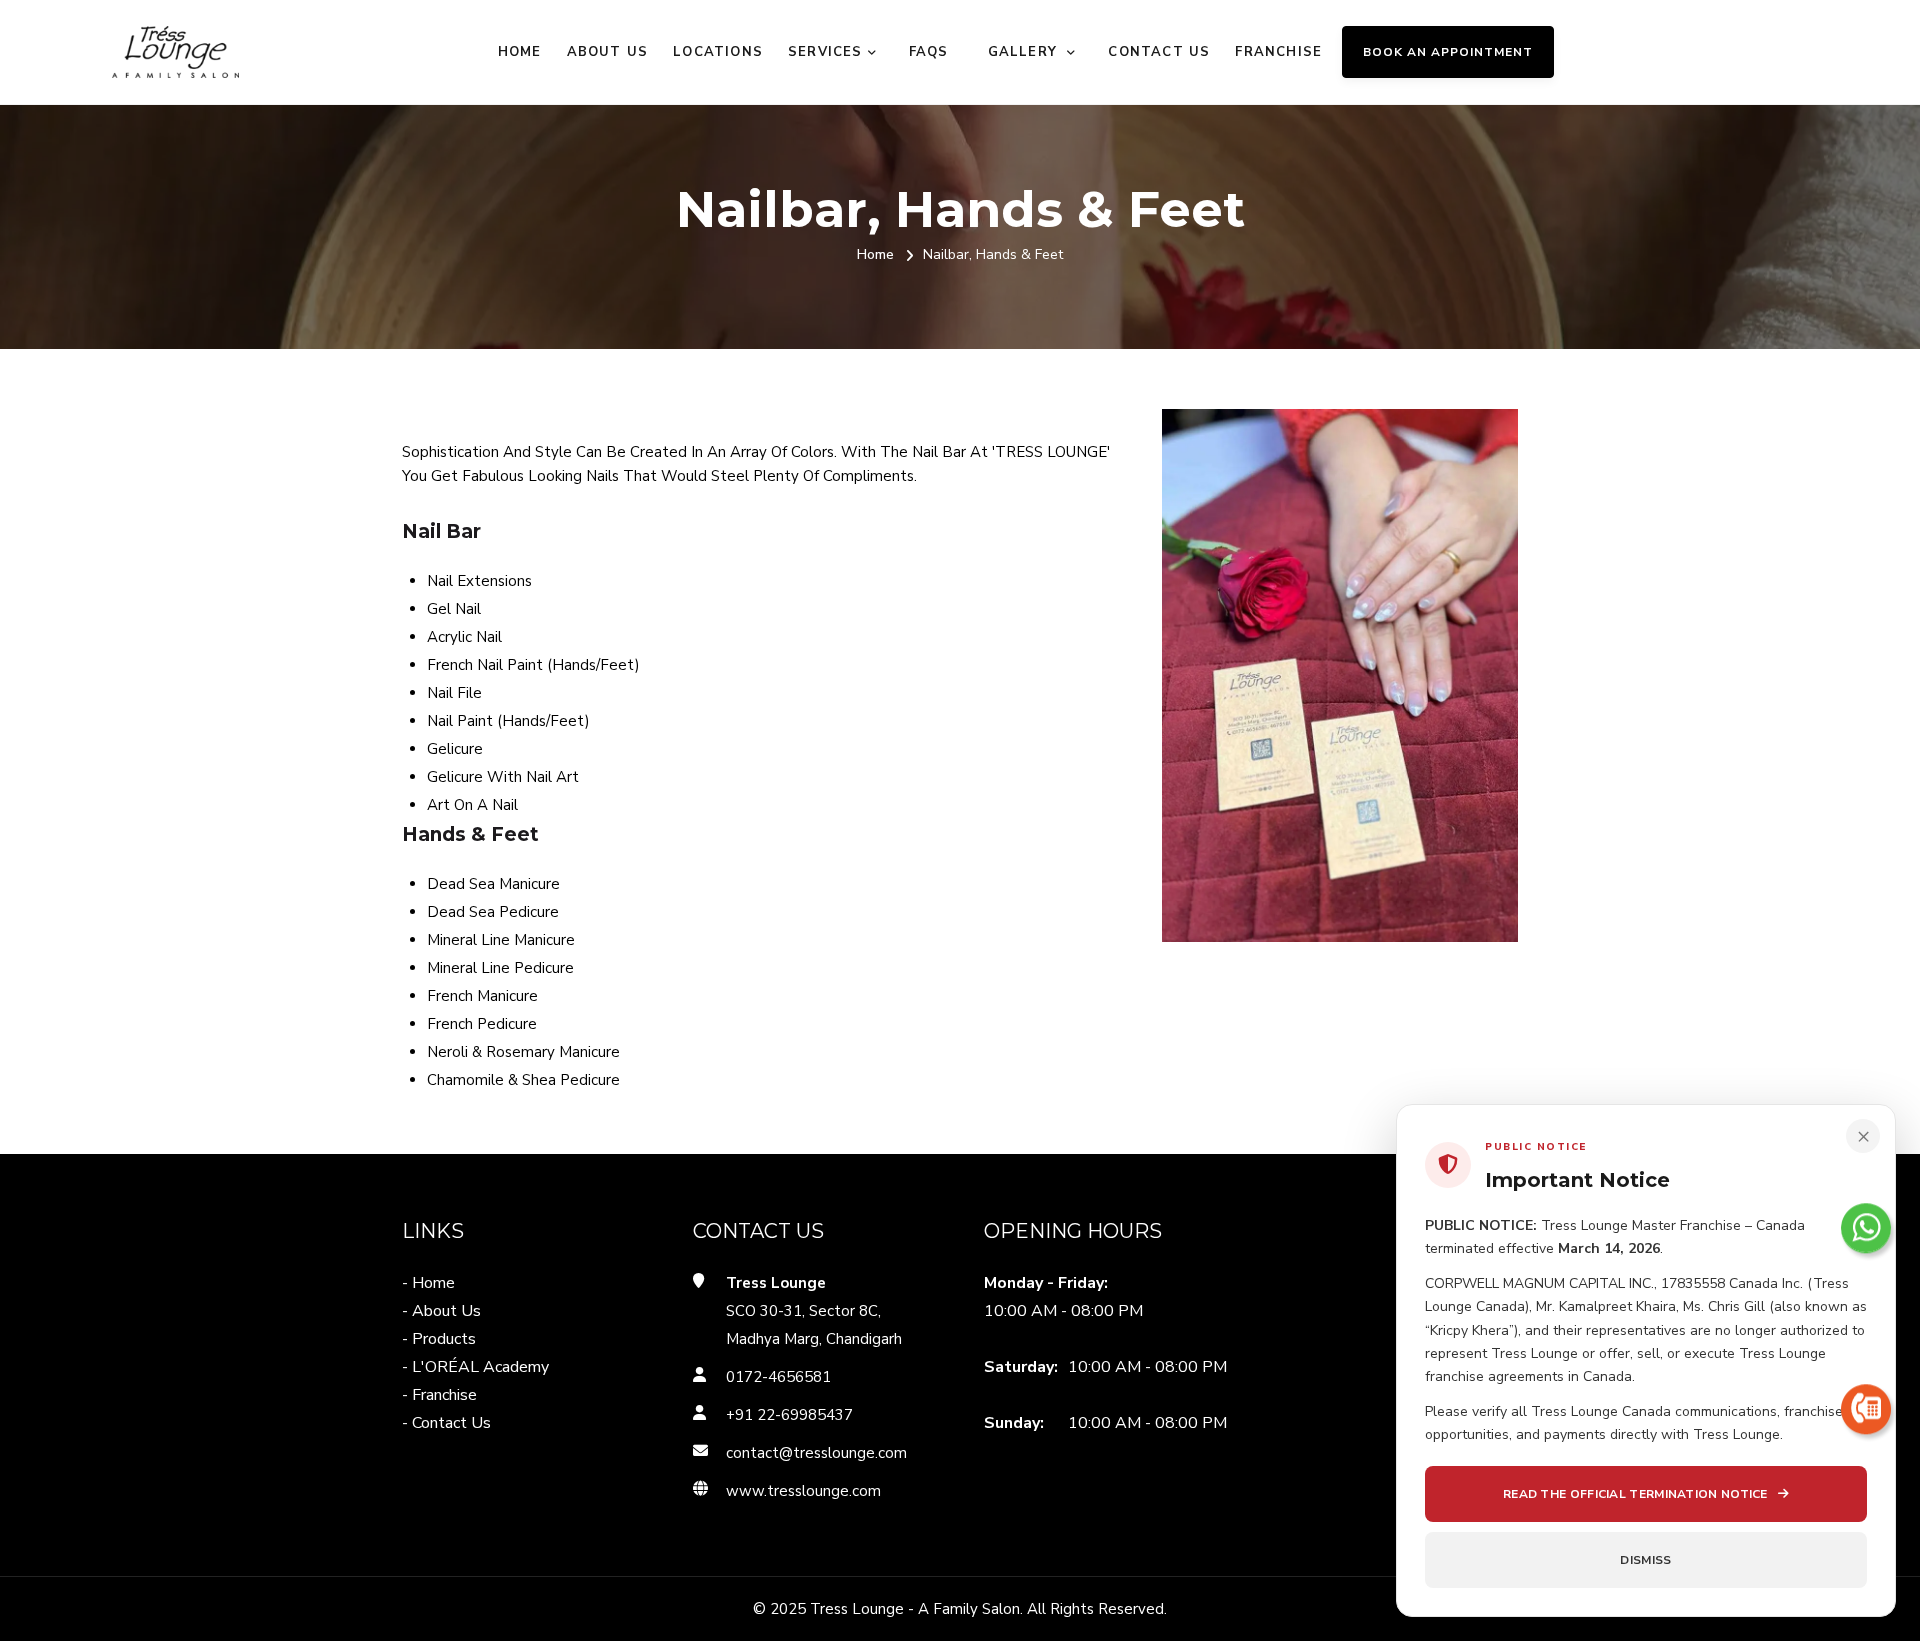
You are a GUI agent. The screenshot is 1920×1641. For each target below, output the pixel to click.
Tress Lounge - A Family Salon (915, 1609)
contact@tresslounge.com (816, 1453)
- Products (439, 1339)
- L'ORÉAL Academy (475, 1367)
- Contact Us (446, 1423)
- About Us (441, 1311)
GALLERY (1025, 52)
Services (825, 52)
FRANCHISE (1278, 52)
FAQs (929, 52)
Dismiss (1645, 1560)
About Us (608, 52)
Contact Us (1159, 52)
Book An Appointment (1448, 52)
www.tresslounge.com (803, 1491)
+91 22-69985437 (789, 1415)
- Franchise (439, 1395)
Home (520, 52)
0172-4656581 (778, 1377)
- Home (428, 1283)
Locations (718, 52)
